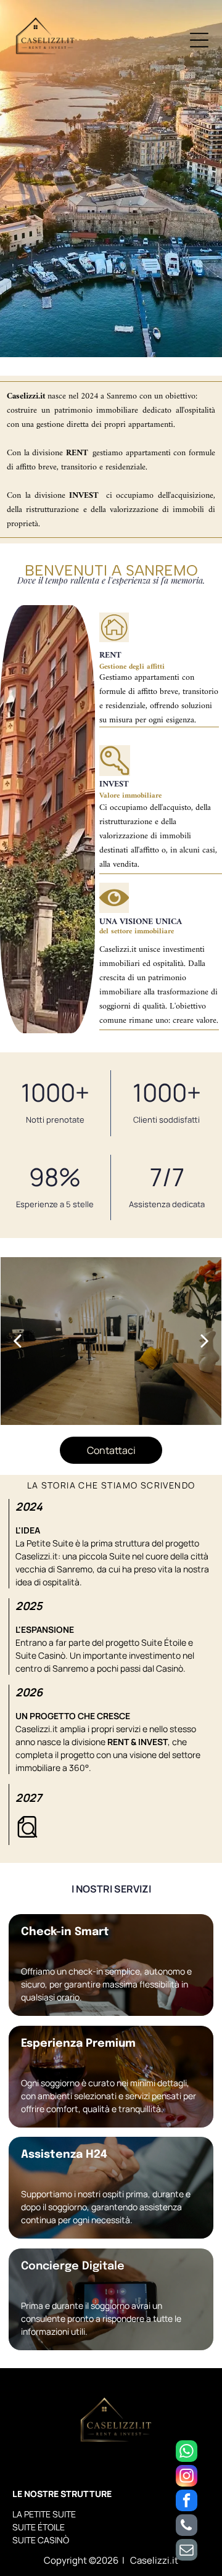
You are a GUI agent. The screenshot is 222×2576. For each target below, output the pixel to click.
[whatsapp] (187, 2453)
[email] (187, 2551)
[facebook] (187, 2502)
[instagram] (187, 2477)
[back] (17, 1341)
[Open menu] (199, 40)
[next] (205, 1341)
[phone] (187, 2527)
